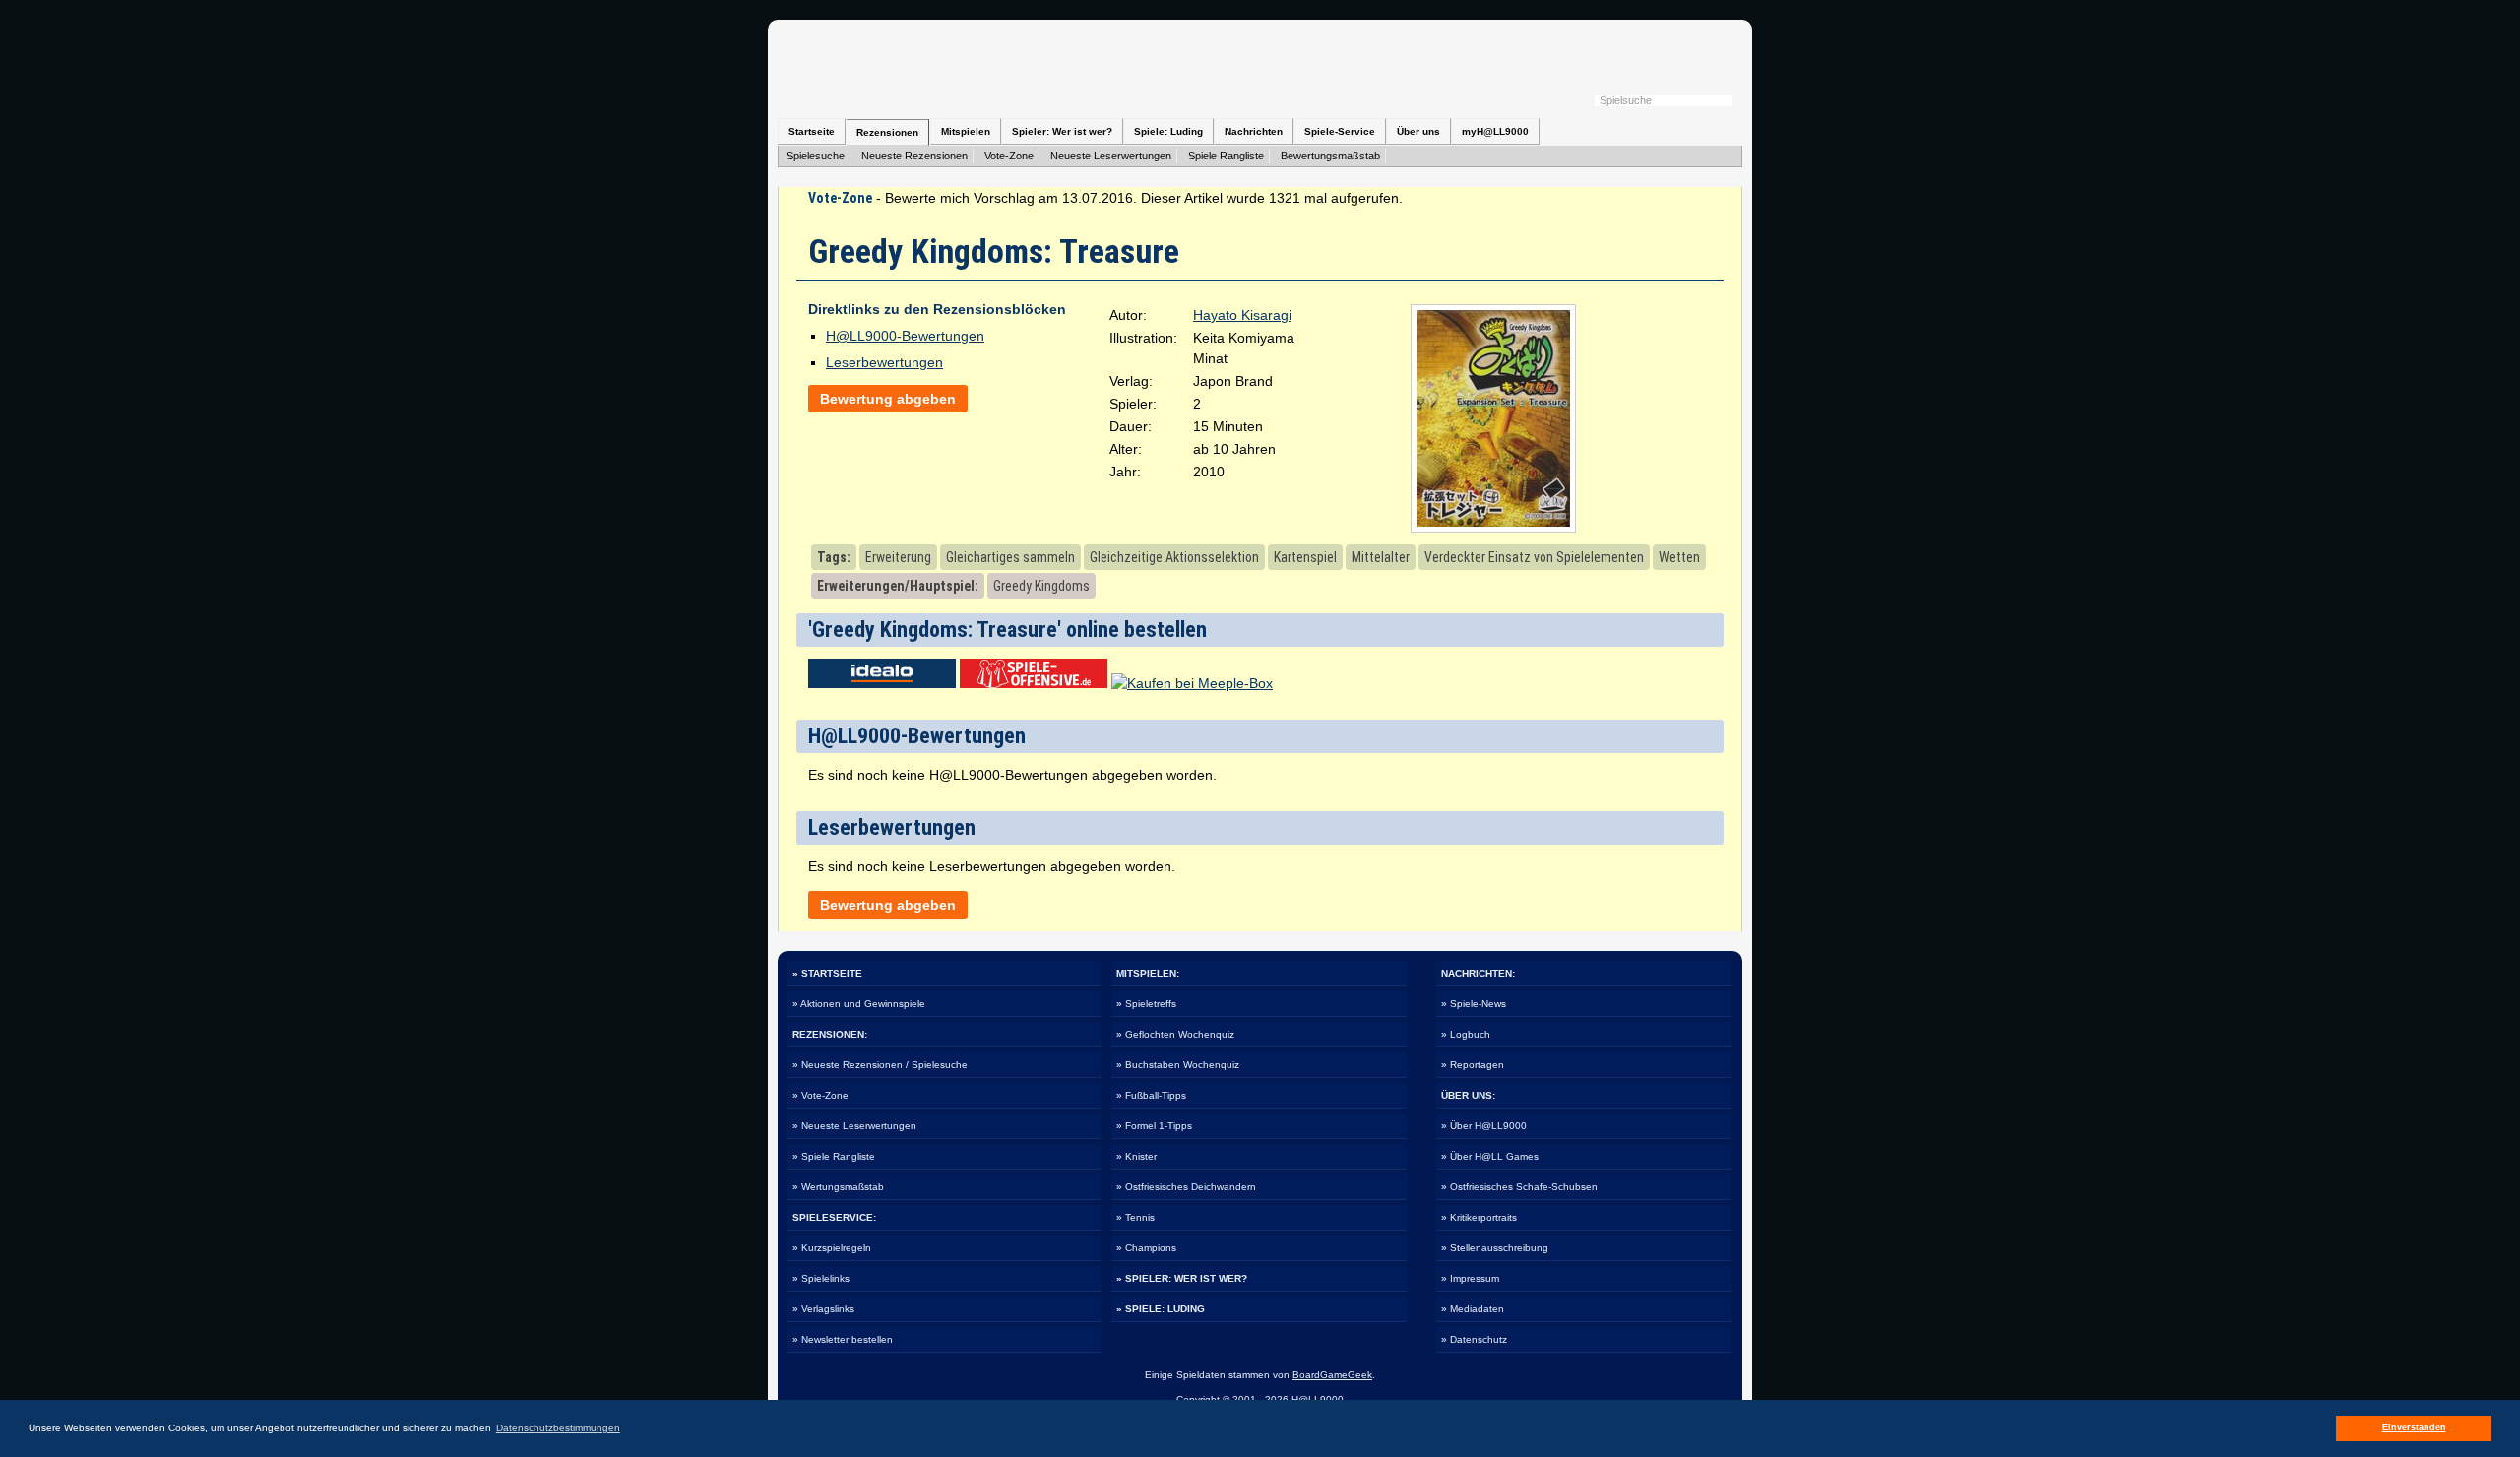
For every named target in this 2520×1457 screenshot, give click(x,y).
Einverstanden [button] (2414, 1427)
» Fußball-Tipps (1151, 1095)
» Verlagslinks (823, 1309)
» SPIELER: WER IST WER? (1182, 1278)
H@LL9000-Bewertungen (905, 336)
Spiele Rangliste (1226, 156)
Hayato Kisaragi (1242, 315)
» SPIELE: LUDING (1161, 1309)
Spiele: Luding (1168, 131)
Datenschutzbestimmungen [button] (558, 1428)
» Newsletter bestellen (843, 1339)
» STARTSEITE (827, 973)
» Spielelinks (821, 1278)
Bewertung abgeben (888, 399)
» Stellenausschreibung (1495, 1248)
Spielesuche (816, 156)
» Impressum (1470, 1278)
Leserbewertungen (884, 362)
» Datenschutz (1474, 1339)
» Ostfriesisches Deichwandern (1186, 1187)
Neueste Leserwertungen (1111, 156)
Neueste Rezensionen (914, 156)
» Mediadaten (1473, 1309)
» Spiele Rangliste (834, 1156)
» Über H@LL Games (1490, 1156)
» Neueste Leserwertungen (854, 1126)
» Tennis (1135, 1217)
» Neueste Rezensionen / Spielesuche (880, 1065)
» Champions (1146, 1248)
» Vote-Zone (820, 1095)
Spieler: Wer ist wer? (1062, 131)
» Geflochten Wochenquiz (1175, 1034)
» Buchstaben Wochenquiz (1178, 1065)
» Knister (1136, 1156)
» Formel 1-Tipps (1154, 1126)
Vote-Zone (1009, 156)
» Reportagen (1473, 1065)
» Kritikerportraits (1479, 1217)
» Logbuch (1466, 1034)
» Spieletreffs (1146, 1004)
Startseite (812, 131)
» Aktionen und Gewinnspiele (859, 1004)
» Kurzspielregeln (832, 1248)
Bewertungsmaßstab (1330, 156)
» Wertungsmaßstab (838, 1187)
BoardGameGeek (1332, 1375)
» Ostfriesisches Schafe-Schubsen (1519, 1187)
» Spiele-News (1474, 1004)
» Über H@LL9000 (1484, 1126)
